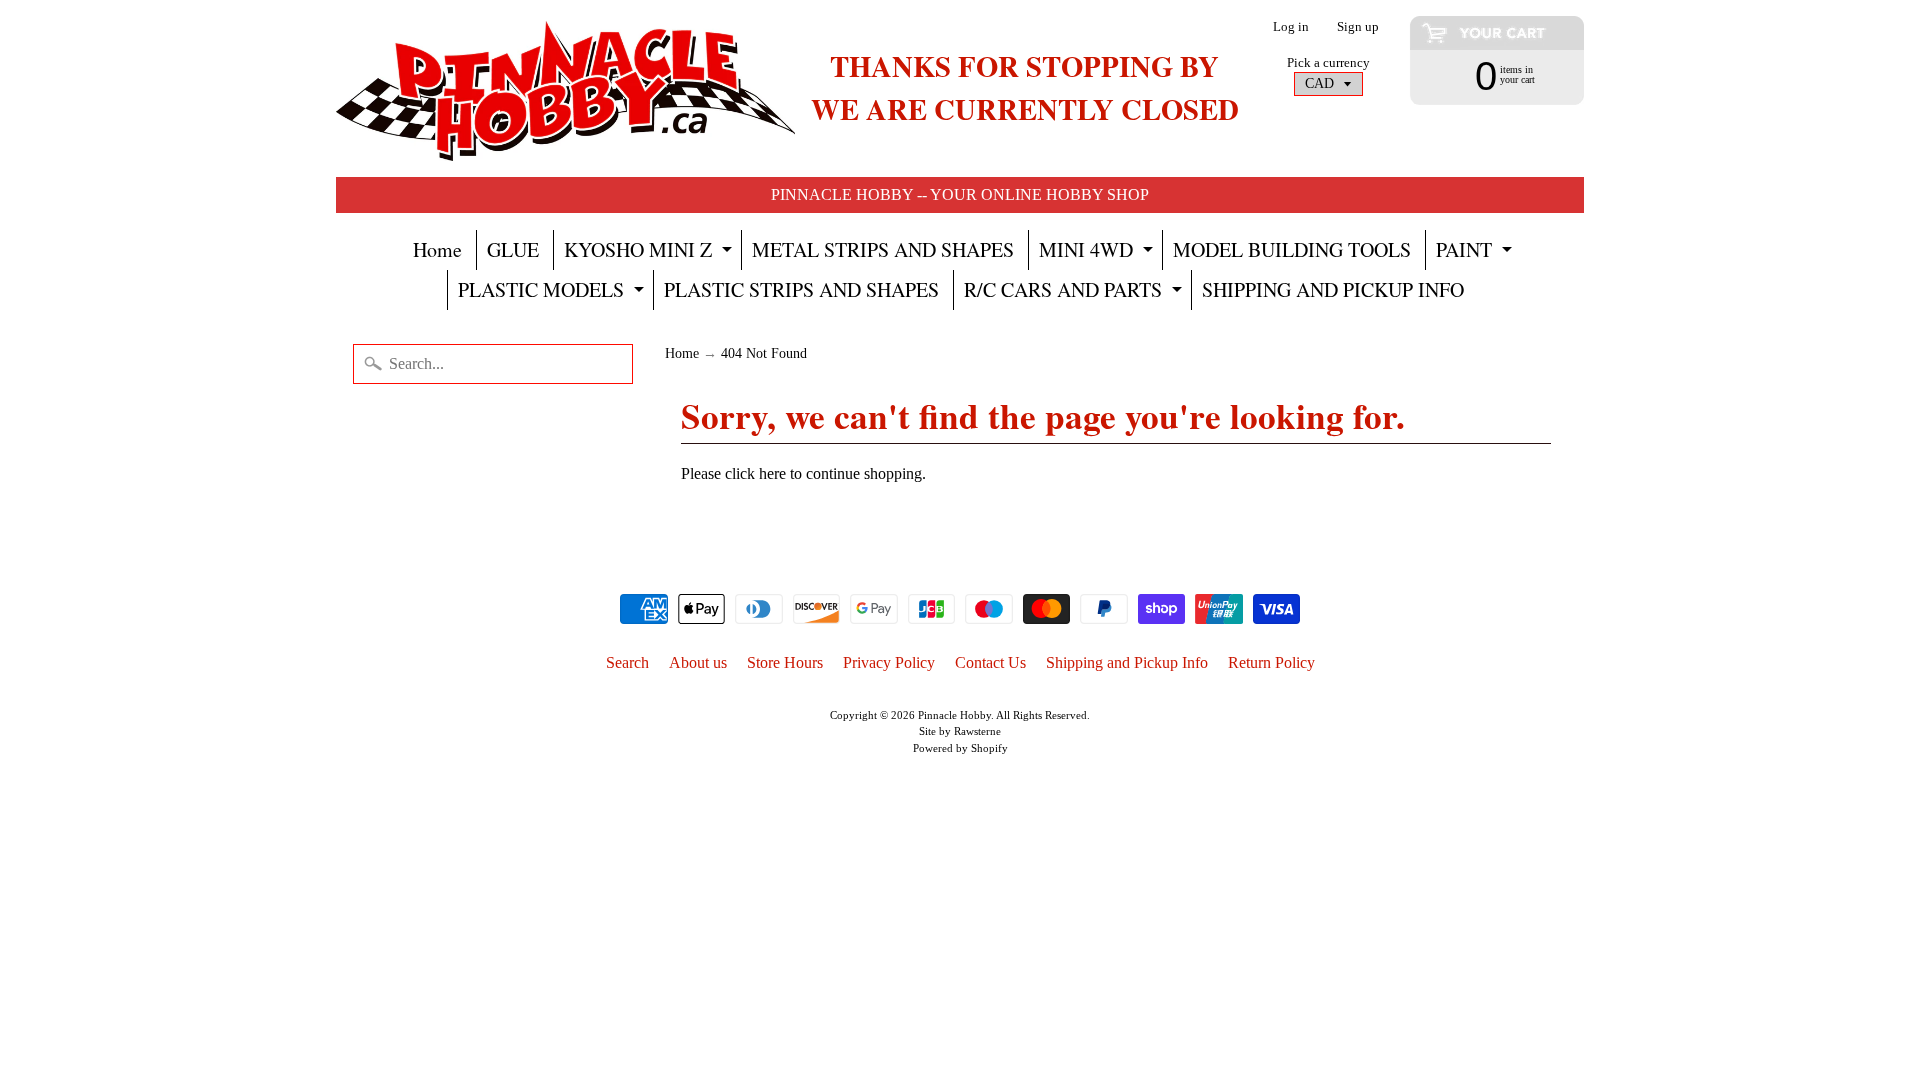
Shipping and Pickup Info (1127, 662)
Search (627, 662)
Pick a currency (1328, 63)
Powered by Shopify (960, 748)
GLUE (513, 249)
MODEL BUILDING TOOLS (1292, 249)
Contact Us (990, 662)
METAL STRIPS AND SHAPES (883, 249)
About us (698, 662)
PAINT (1476, 253)
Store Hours (785, 662)
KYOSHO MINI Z (650, 253)
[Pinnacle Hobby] (565, 88)
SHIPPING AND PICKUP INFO (1333, 289)
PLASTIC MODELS (553, 293)
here (772, 473)
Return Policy (1271, 662)
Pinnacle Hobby (954, 715)
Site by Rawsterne (960, 731)
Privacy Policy (889, 662)
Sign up (1358, 27)
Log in (1291, 27)
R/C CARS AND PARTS (1075, 293)
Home (437, 249)
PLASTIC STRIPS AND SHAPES (801, 289)
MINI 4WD (1098, 253)
